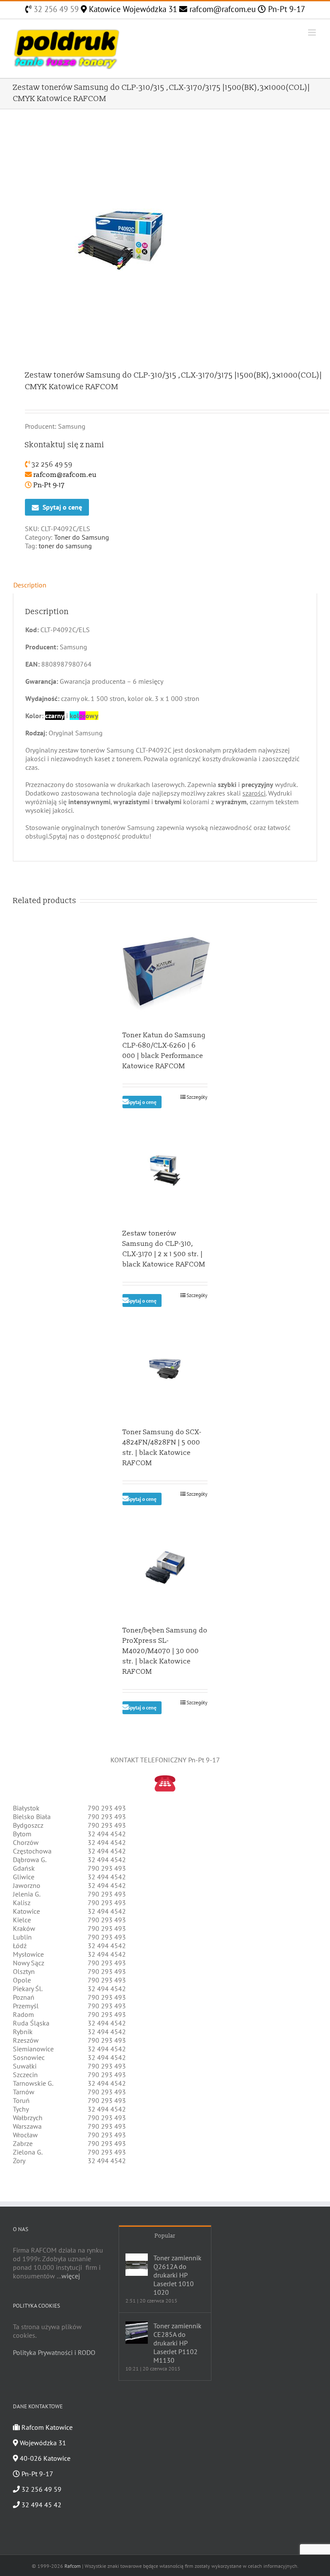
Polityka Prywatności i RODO (54, 2352)
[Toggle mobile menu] (313, 32)
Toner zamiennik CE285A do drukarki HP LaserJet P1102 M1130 (177, 2343)
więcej (71, 2276)
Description (30, 585)
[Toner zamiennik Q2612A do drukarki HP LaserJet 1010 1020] (137, 2265)
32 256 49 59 (55, 9)
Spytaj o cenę (62, 507)
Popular (165, 2236)
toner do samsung (65, 546)
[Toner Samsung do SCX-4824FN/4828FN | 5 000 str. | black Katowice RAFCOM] (165, 1369)
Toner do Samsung (82, 537)
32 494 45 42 (41, 2505)
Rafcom (73, 2566)
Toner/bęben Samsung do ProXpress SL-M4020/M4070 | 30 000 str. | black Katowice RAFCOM (165, 1651)
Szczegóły (197, 1097)
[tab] (165, 585)
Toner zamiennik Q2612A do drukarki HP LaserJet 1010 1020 (177, 2275)
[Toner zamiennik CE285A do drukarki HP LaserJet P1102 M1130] (137, 2333)
